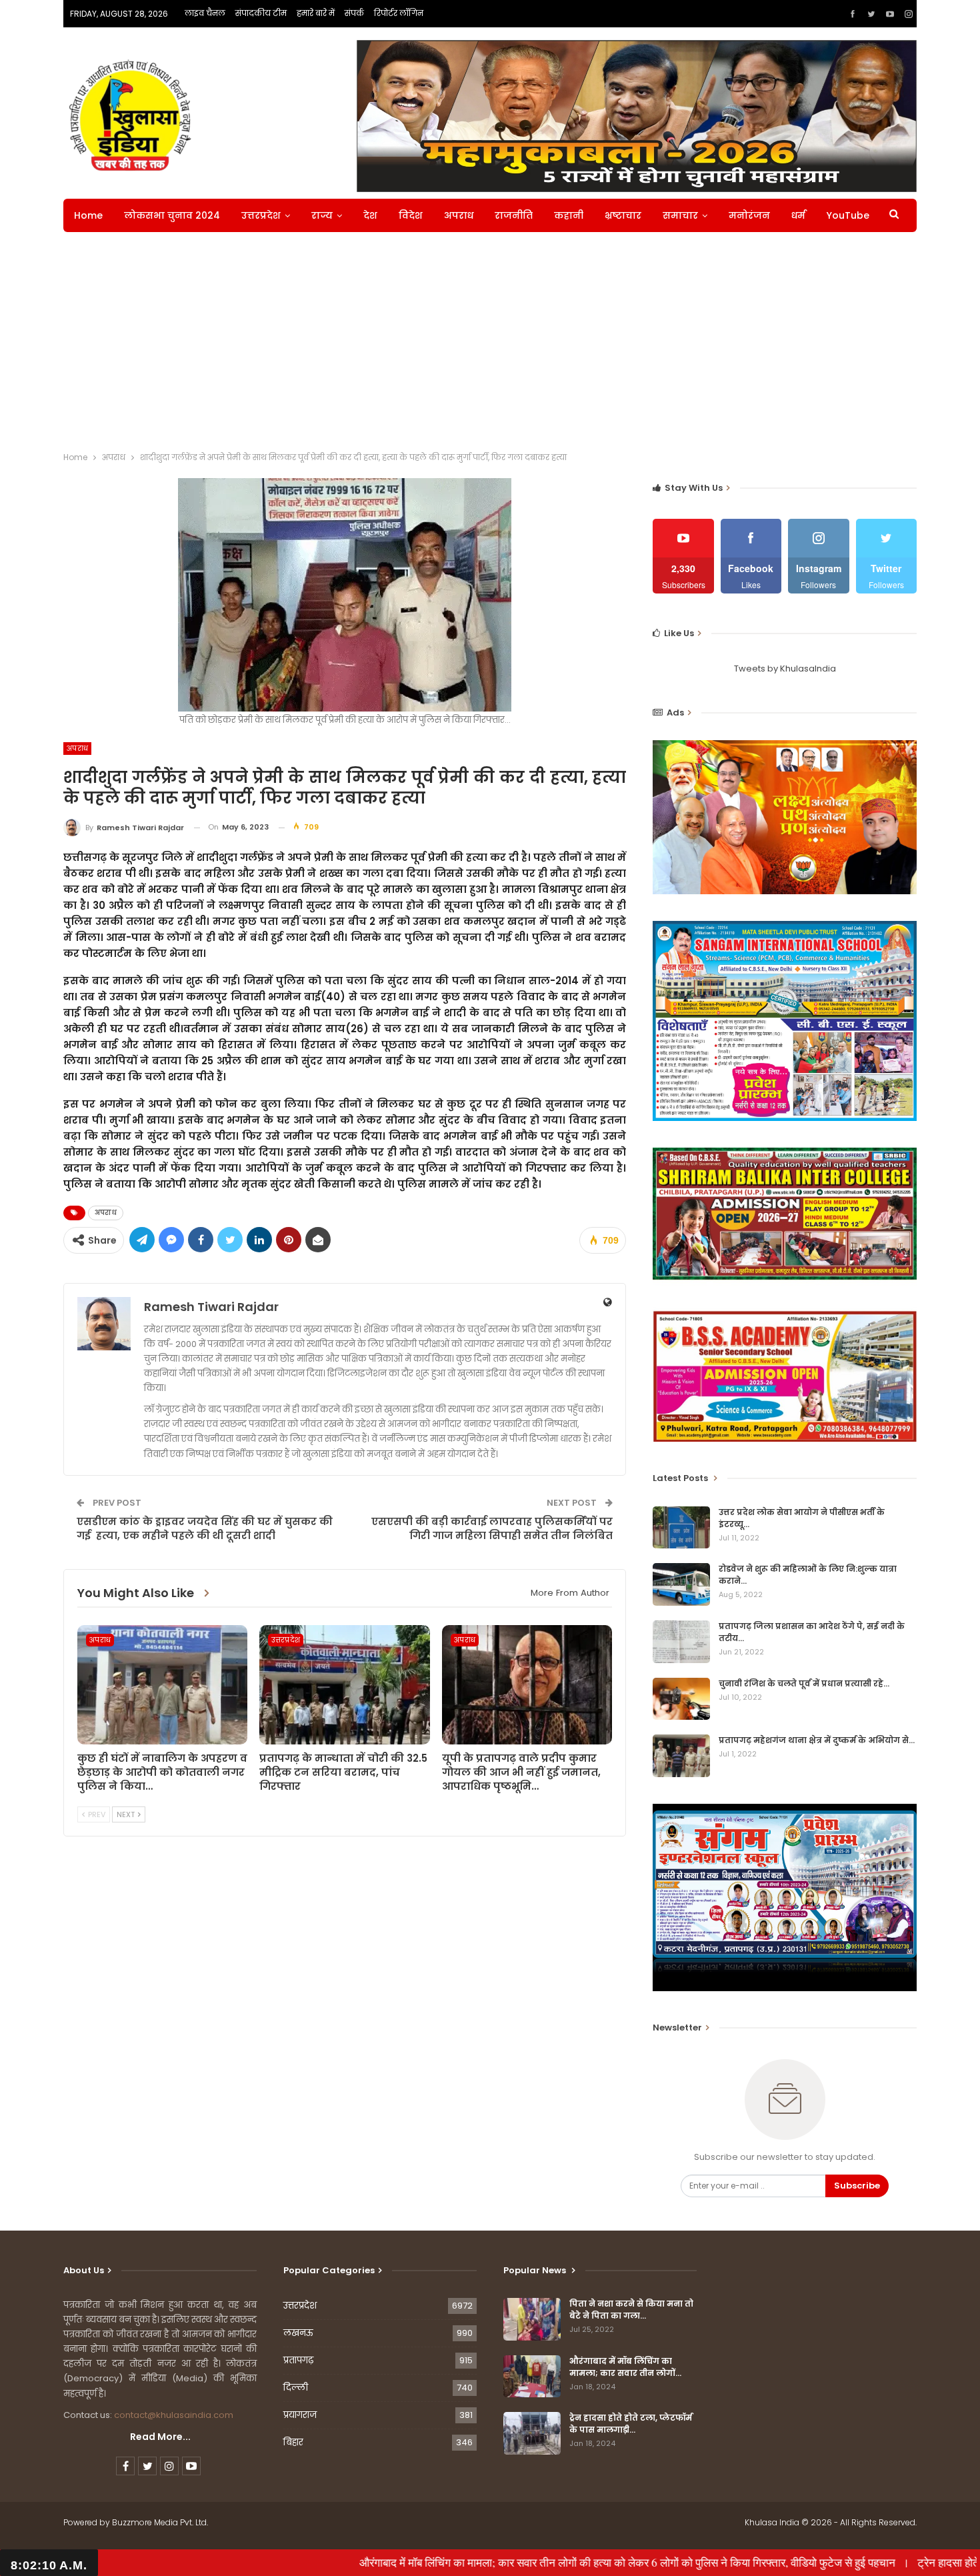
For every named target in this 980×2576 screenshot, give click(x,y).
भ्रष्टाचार (623, 215)
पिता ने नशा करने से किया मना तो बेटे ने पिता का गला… (631, 2310)
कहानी (569, 215)
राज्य (322, 215)
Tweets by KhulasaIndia (785, 669)
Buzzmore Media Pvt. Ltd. (160, 2522)
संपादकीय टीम (261, 13)
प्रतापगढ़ (298, 2360)
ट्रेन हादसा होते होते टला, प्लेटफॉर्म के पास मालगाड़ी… (631, 2424)
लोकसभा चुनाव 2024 (172, 215)
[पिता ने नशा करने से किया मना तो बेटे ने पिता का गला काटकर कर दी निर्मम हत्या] (532, 2319)
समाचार (680, 215)
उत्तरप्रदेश (261, 215)
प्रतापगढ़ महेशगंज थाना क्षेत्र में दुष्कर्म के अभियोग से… (817, 1740)
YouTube (848, 215)
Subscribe (857, 2186)
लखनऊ (298, 2333)
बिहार (293, 2442)
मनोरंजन (749, 215)
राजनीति (514, 215)
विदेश (411, 215)
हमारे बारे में (316, 13)
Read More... (160, 2437)
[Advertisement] (490, 345)
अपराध (459, 215)
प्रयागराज (300, 2415)
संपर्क (354, 13)
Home (88, 215)
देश (370, 215)
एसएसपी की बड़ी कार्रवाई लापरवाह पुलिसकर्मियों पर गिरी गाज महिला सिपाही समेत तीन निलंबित (492, 1528)
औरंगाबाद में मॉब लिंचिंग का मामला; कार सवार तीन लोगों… (625, 2367)
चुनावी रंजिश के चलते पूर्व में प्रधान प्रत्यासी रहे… (804, 1683)
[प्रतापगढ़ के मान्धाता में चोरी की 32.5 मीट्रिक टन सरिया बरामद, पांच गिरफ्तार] (344, 1685)
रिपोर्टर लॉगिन (399, 13)
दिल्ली (296, 2388)
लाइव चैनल (205, 13)
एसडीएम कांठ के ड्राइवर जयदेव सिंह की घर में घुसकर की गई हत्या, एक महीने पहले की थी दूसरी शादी (205, 1528)
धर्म (798, 215)
